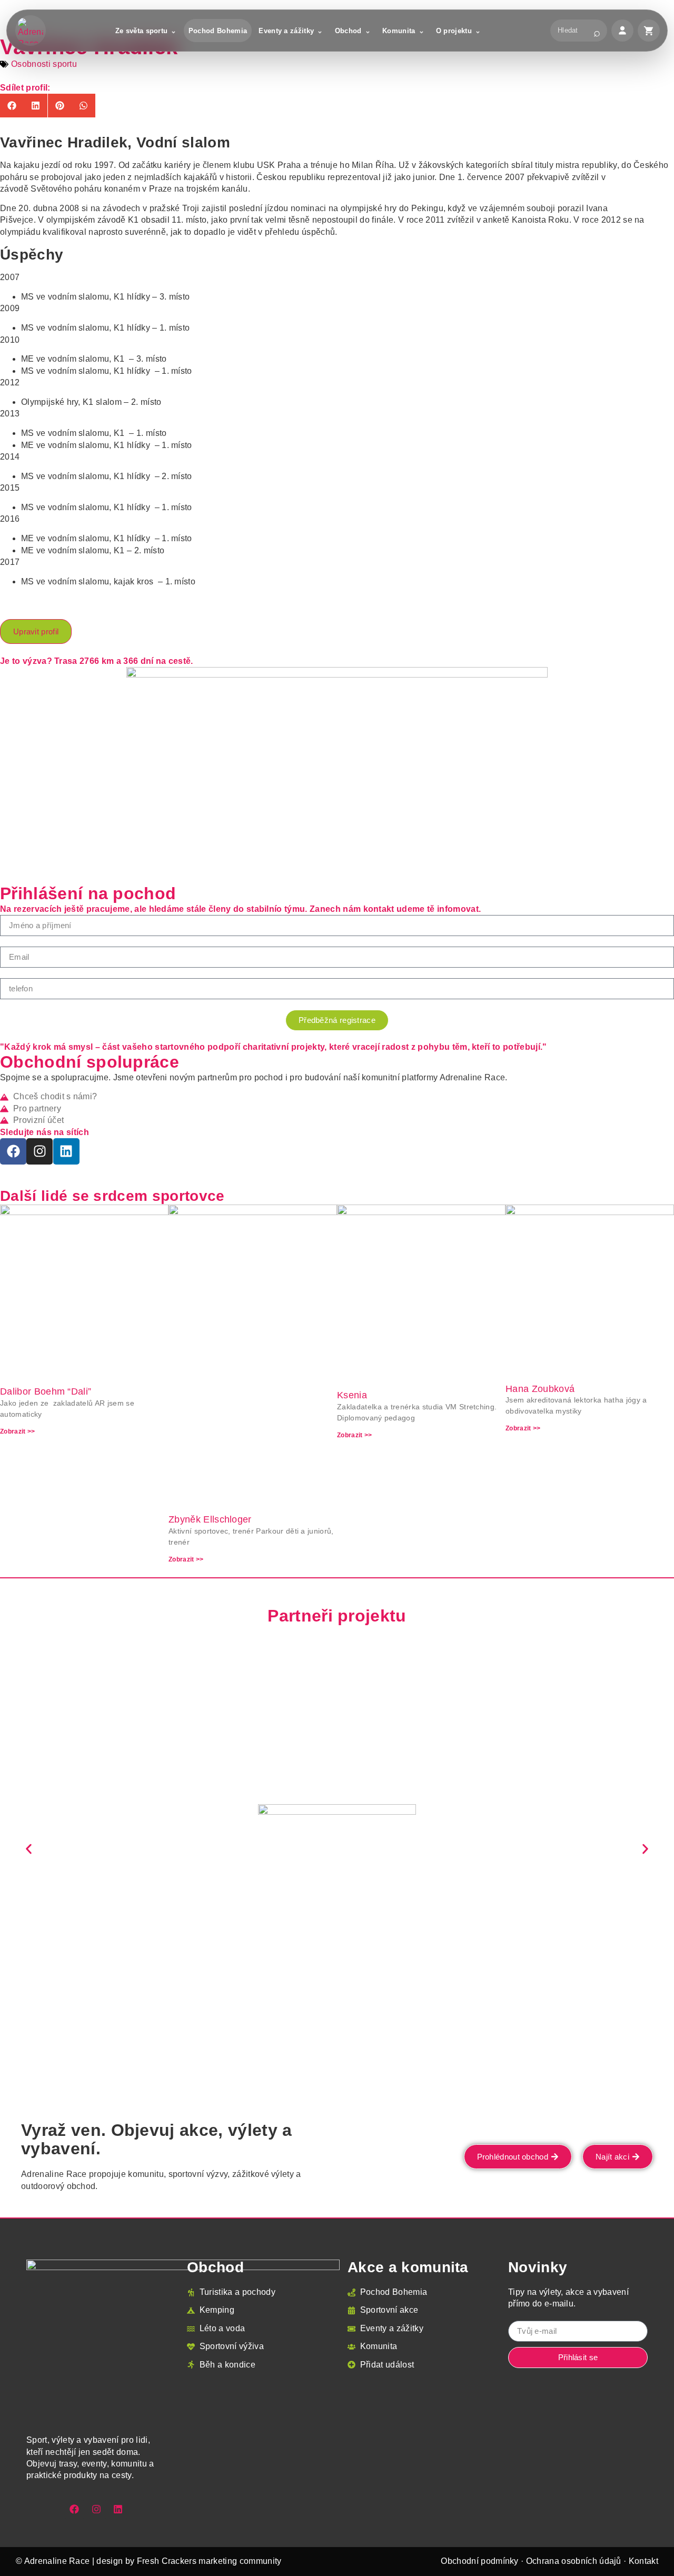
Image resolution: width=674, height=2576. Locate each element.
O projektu (454, 31)
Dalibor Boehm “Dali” (46, 1391)
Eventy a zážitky (286, 31)
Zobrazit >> (18, 1431)
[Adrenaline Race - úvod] (31, 31)
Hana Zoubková (540, 1389)
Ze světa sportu (142, 31)
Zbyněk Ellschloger (210, 1519)
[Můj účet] (622, 31)
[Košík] (649, 31)
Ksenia (352, 1395)
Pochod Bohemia (218, 31)
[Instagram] (39, 1151)
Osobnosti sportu (44, 64)
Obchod (348, 31)
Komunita (399, 31)
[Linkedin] (66, 1151)
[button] (12, 106)
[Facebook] (13, 1151)
